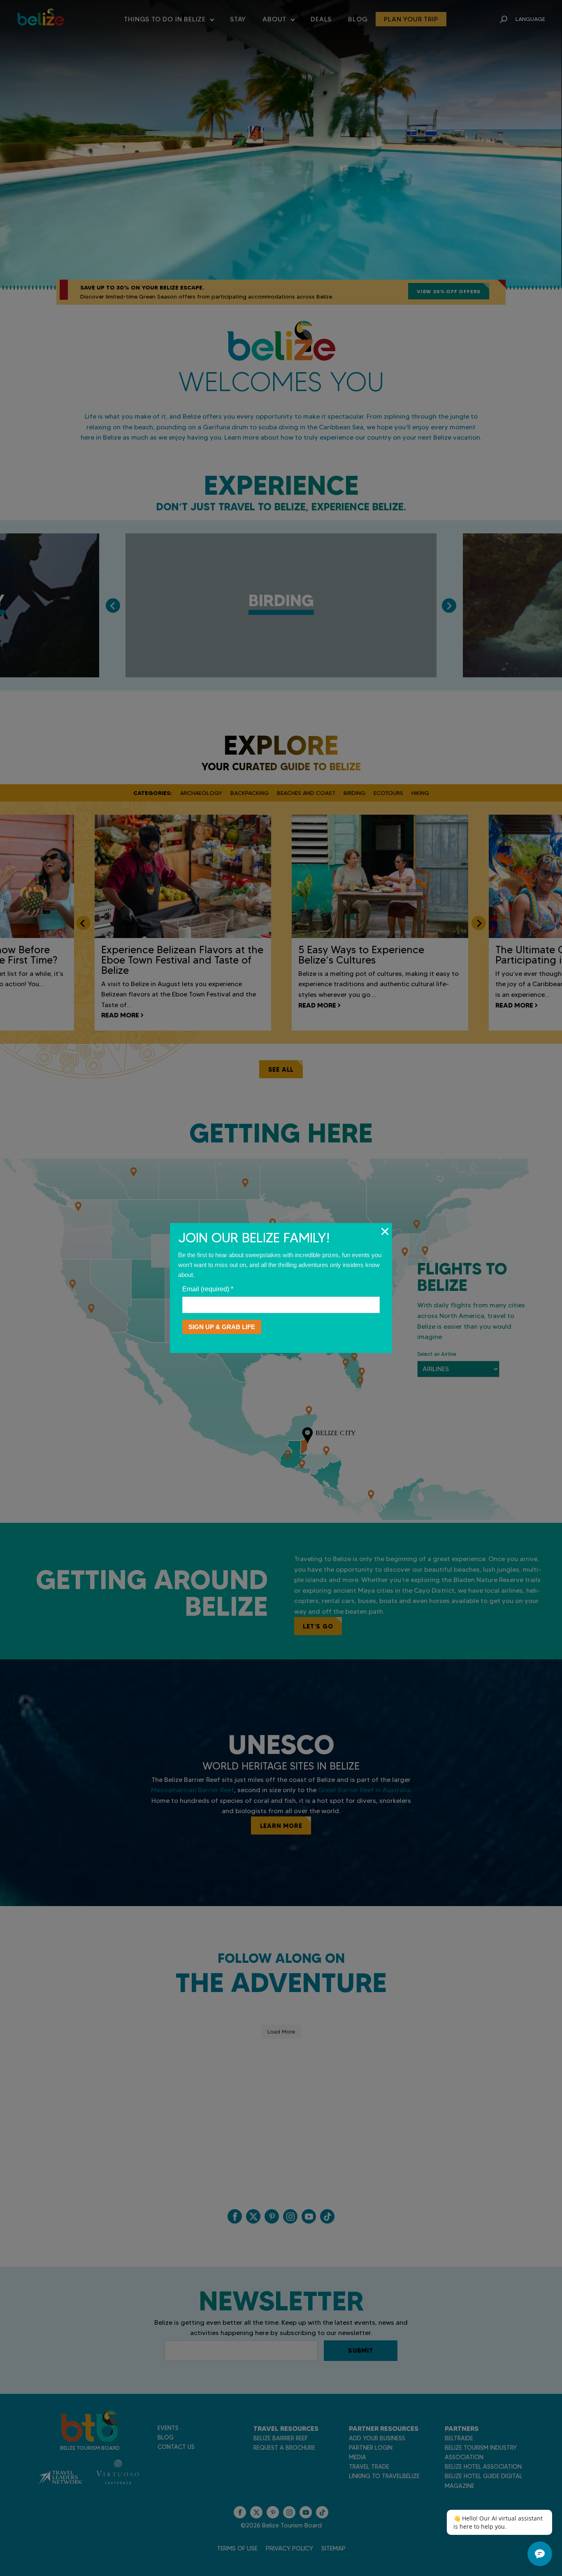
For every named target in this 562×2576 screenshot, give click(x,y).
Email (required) (208, 1289)
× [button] (385, 1231)
